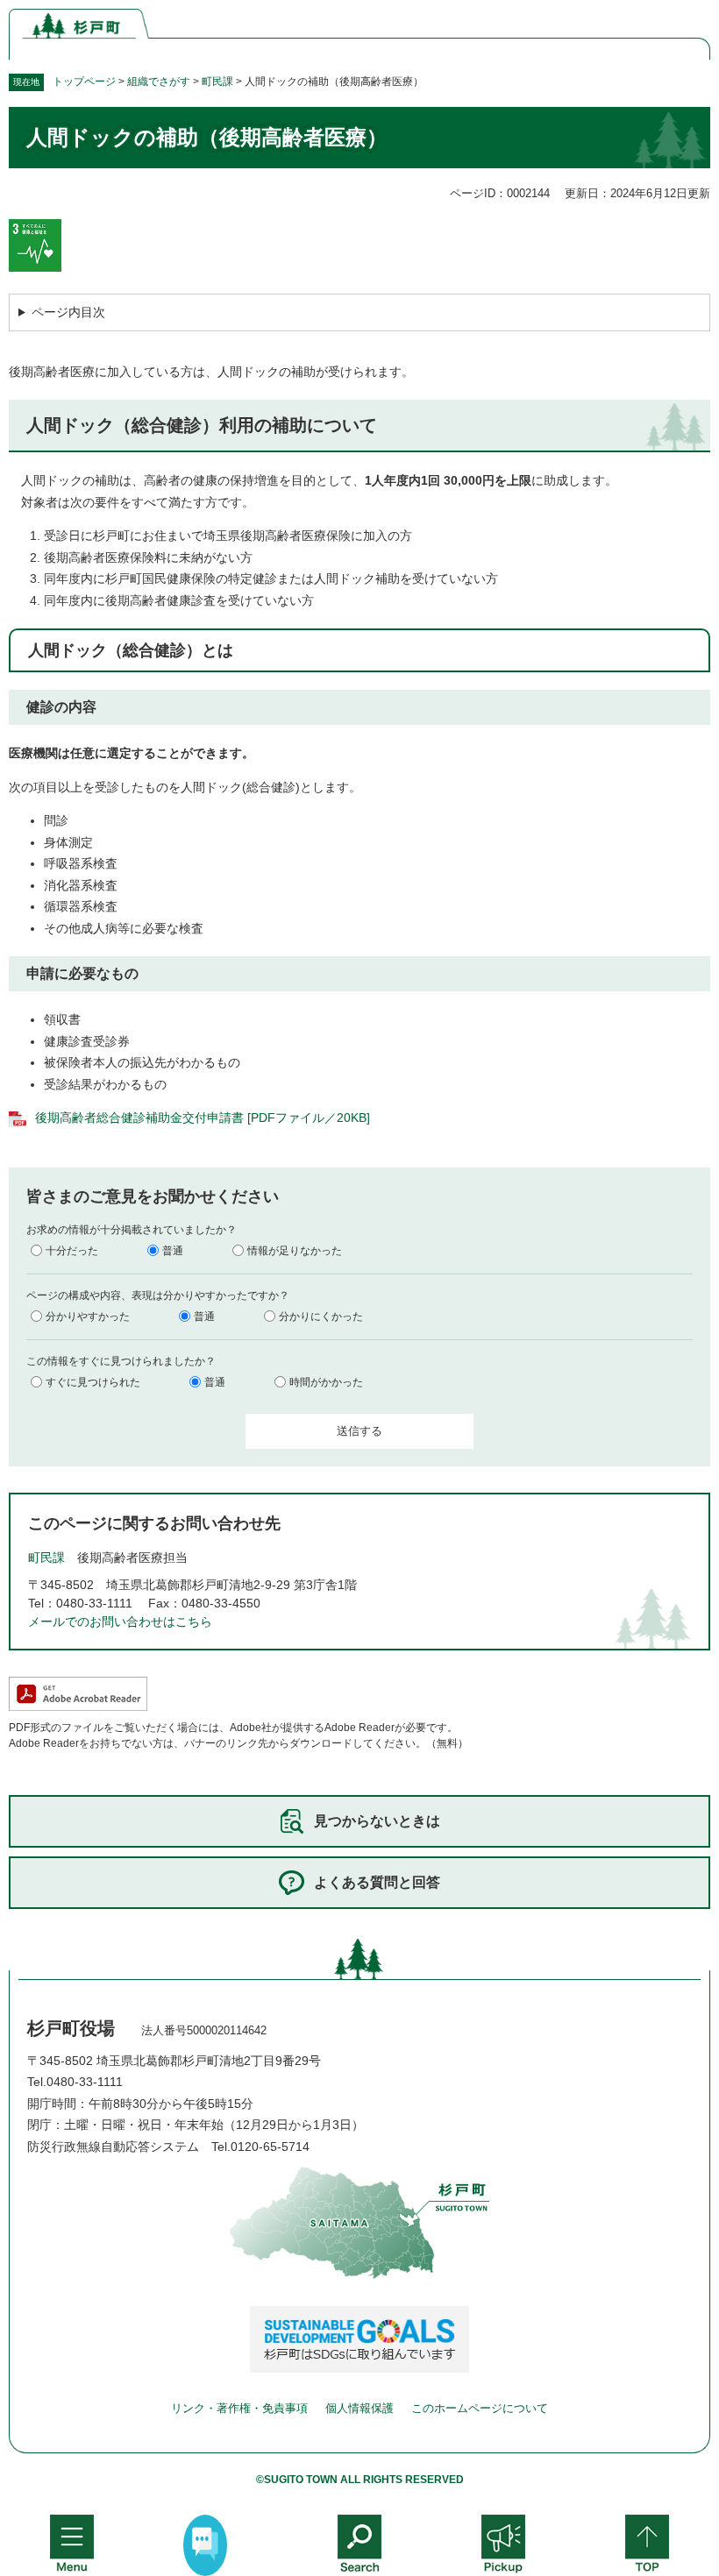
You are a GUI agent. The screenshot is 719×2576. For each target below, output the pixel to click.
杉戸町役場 (71, 2028)
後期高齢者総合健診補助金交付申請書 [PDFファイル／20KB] (203, 1118)
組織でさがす (159, 82)
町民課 (217, 82)
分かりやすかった (88, 1316)
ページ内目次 (68, 312)
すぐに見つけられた (93, 1382)
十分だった (72, 1251)
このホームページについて (480, 2408)
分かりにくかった (321, 1316)
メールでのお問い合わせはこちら (120, 1622)
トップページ (84, 82)
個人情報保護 (359, 2408)
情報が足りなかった (295, 1251)
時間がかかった (326, 1382)
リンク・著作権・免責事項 (239, 2408)
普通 (173, 1251)
